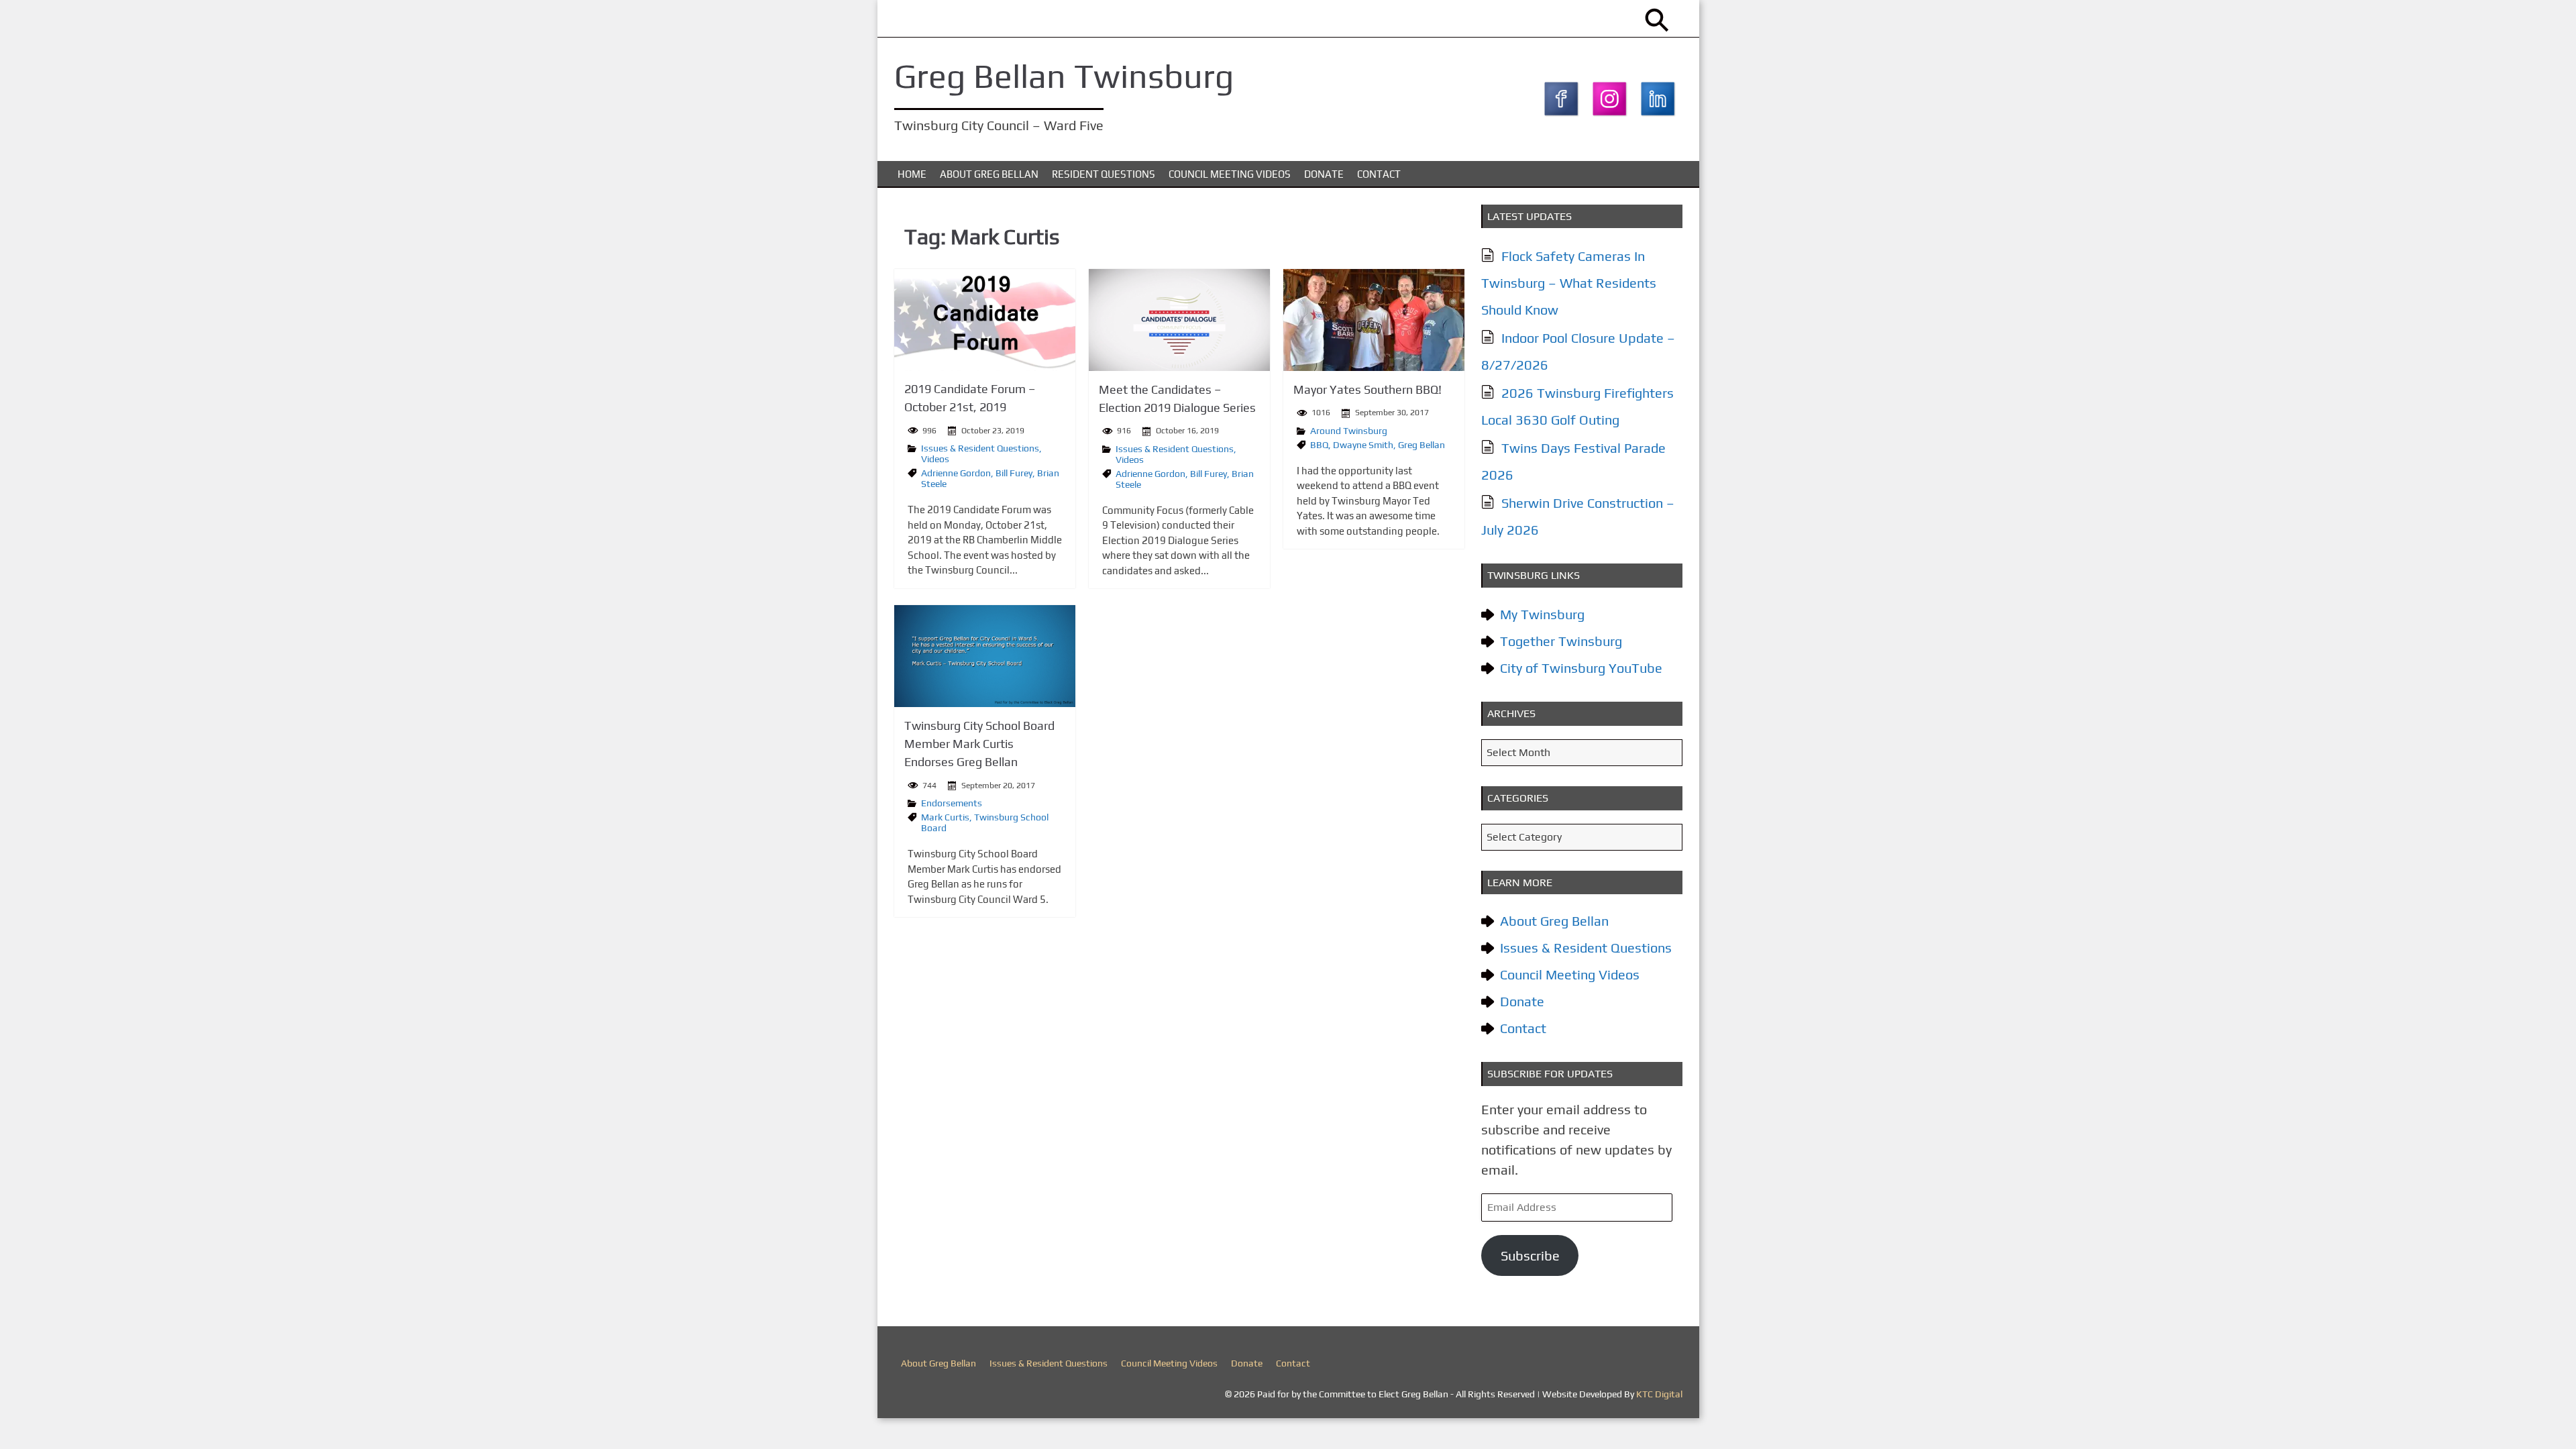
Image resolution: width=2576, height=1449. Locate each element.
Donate (1324, 174)
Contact (1379, 174)
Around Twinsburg (1349, 431)
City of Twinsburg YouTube (1581, 668)
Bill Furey (1014, 473)
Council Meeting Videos (1230, 174)
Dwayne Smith (1363, 445)
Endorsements (952, 803)
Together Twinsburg (1561, 641)
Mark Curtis (945, 817)
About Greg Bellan (989, 174)
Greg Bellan (1421, 445)
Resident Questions (1104, 174)
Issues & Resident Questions (980, 448)
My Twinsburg (1542, 614)
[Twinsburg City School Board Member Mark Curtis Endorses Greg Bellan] (985, 656)
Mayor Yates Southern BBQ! (1367, 389)
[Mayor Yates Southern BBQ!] (1374, 320)
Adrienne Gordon (956, 473)
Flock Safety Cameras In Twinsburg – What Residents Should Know (1569, 283)
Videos (935, 459)
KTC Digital (1659, 1394)
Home (912, 174)
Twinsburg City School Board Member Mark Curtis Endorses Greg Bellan (979, 744)
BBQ (1319, 445)
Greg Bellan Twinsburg (1064, 76)
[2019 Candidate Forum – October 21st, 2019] (985, 320)
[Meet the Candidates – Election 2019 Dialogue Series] (1179, 320)
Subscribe (1530, 1255)
